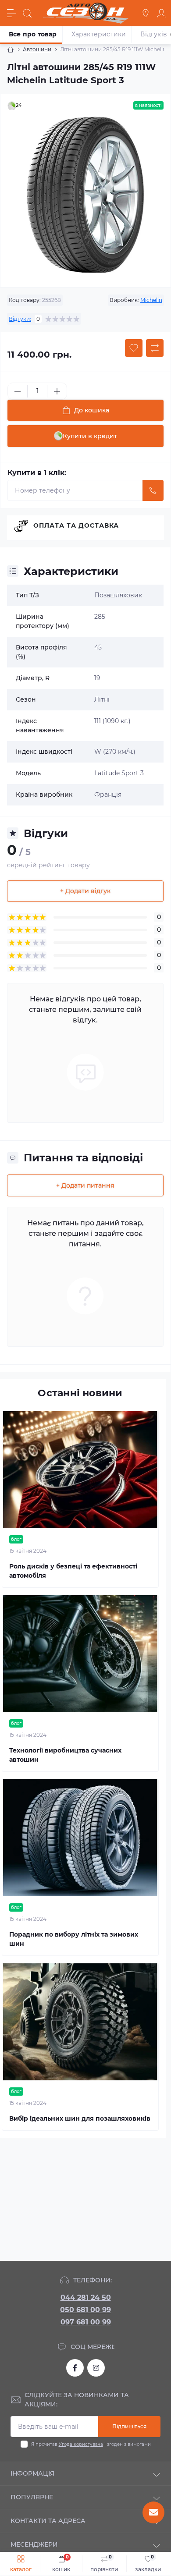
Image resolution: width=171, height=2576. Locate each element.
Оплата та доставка (76, 525)
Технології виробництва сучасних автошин (65, 1755)
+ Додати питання (85, 1185)
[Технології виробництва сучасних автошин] (80, 1654)
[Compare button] (155, 348)
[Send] (153, 490)
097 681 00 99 (86, 2322)
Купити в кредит (90, 436)
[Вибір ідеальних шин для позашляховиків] (80, 2022)
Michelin (151, 300)
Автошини (37, 49)
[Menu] (11, 13)
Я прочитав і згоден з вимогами (91, 2444)
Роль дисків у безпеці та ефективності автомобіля (73, 1571)
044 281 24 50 (86, 2297)
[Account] (161, 13)
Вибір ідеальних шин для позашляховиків (80, 2118)
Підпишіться (129, 2426)
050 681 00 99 (85, 2310)
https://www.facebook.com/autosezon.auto (75, 2368)
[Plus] (57, 391)
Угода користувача (81, 2444)
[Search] (27, 13)
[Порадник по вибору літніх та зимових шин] (80, 1838)
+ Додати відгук (85, 891)
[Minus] (18, 391)
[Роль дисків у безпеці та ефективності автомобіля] (80, 1470)
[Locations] (146, 13)
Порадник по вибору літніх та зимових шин (74, 1939)
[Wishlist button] (134, 348)
